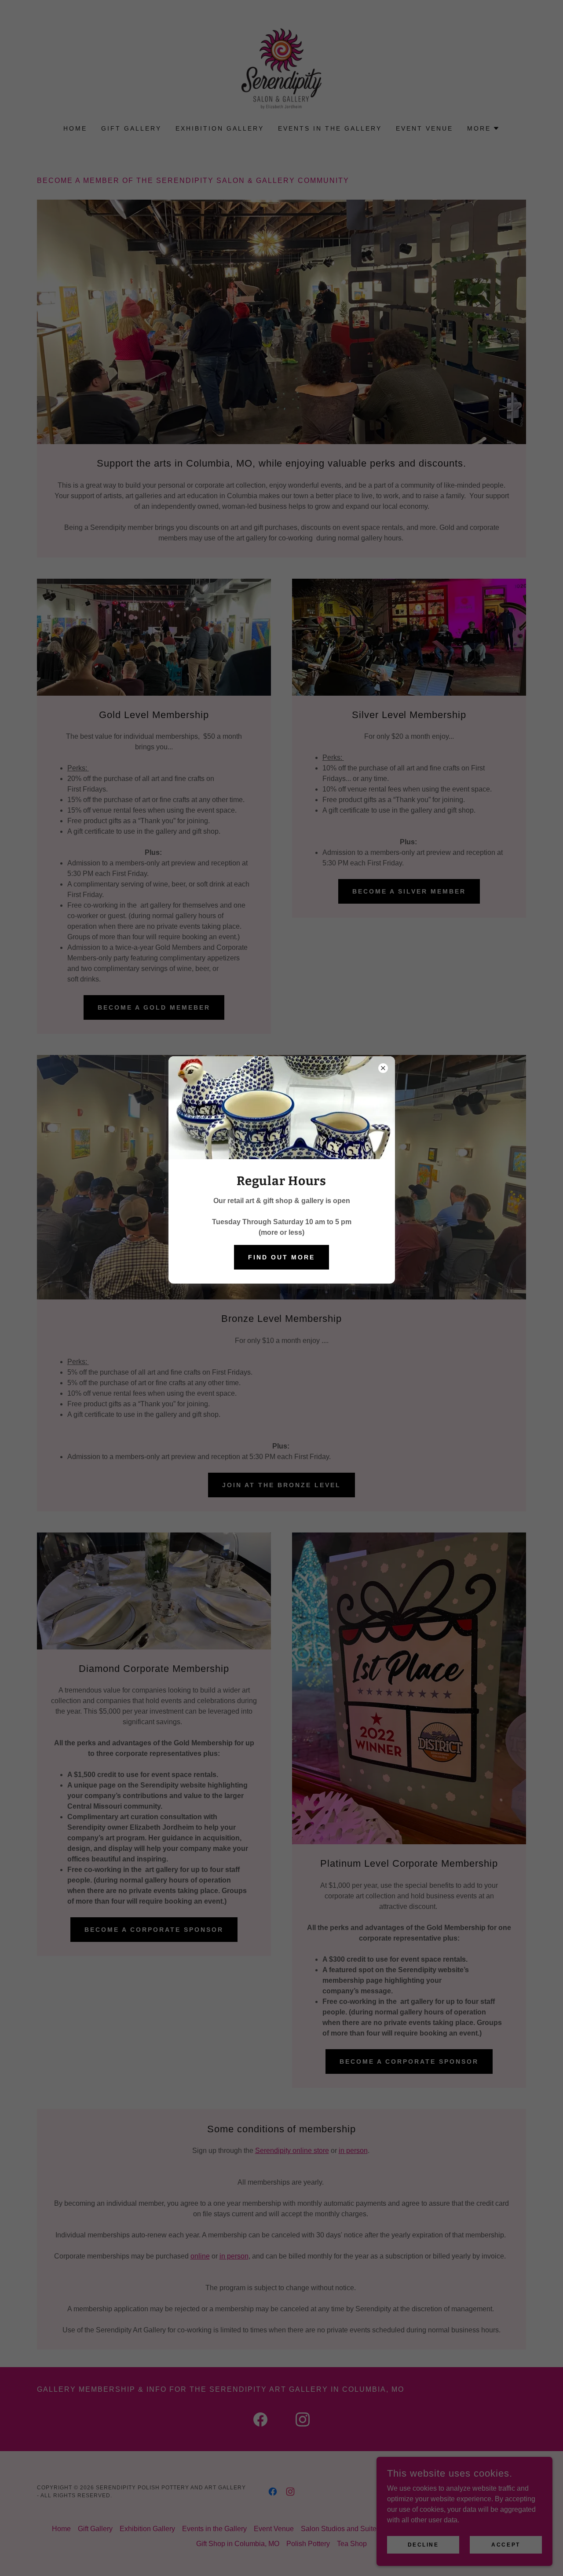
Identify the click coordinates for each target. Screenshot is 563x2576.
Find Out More (281, 1257)
